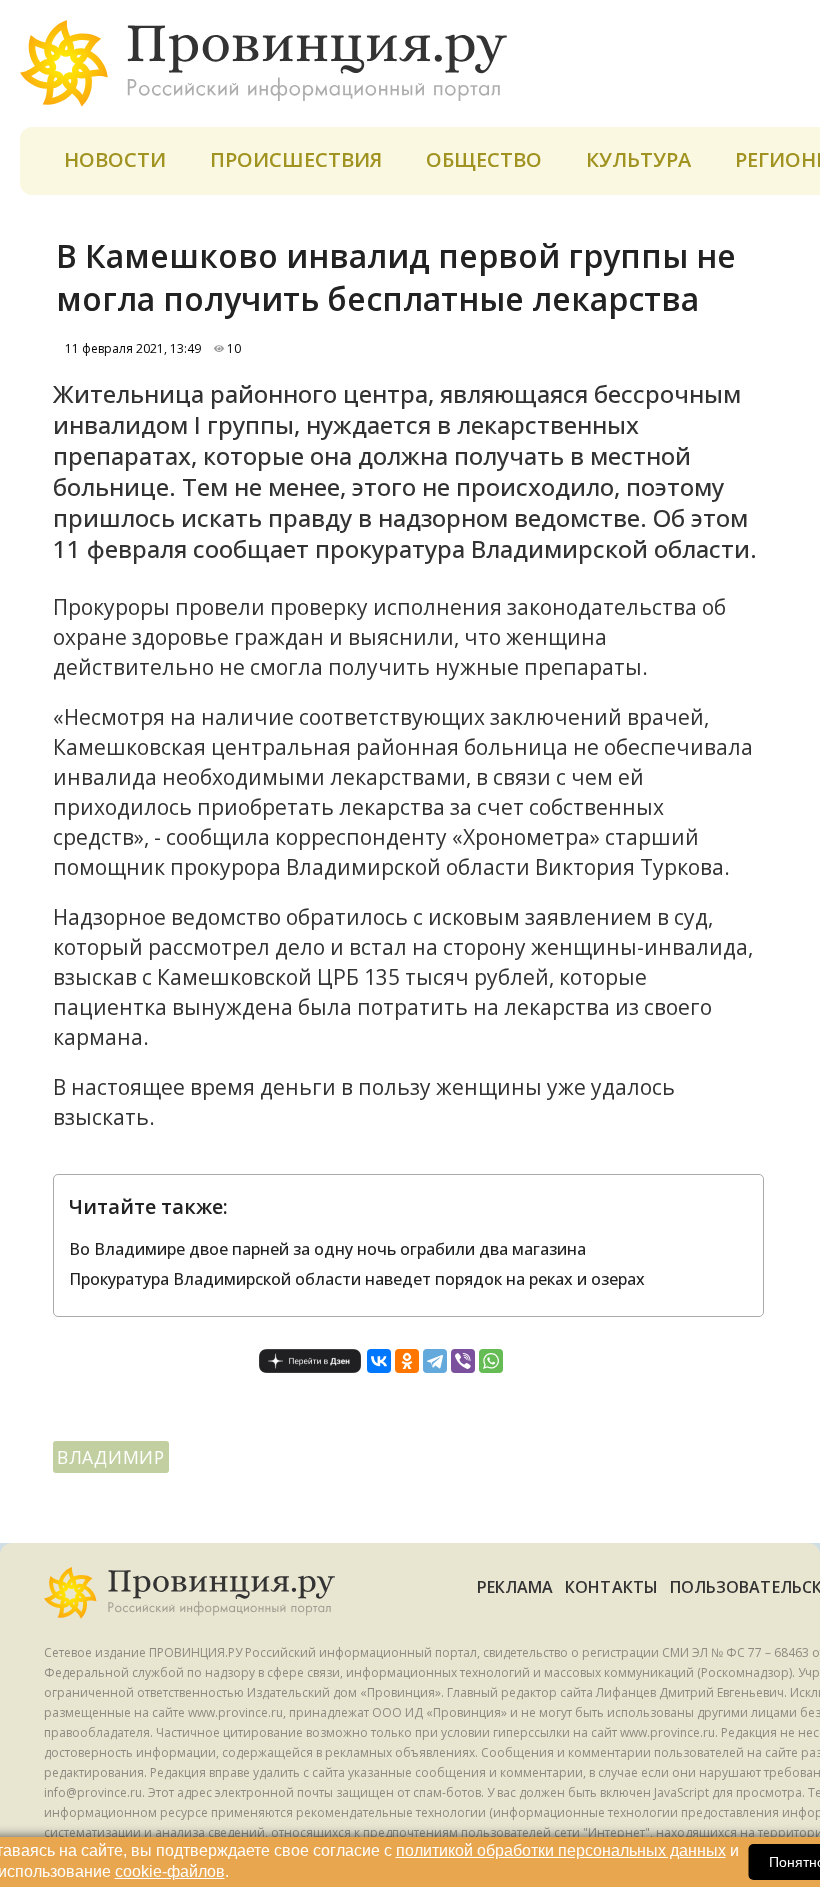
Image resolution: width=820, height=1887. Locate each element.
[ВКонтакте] (379, 1361)
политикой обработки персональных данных (561, 1850)
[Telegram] (435, 1361)
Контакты (611, 1587)
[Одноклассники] (407, 1361)
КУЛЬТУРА (638, 159)
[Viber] (463, 1361)
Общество (484, 159)
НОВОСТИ (115, 159)
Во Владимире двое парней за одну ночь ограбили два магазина (327, 1249)
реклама (515, 1587)
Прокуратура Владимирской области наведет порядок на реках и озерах (357, 1279)
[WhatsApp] (491, 1361)
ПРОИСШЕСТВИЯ (296, 159)
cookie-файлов (170, 1871)
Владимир (111, 1457)
